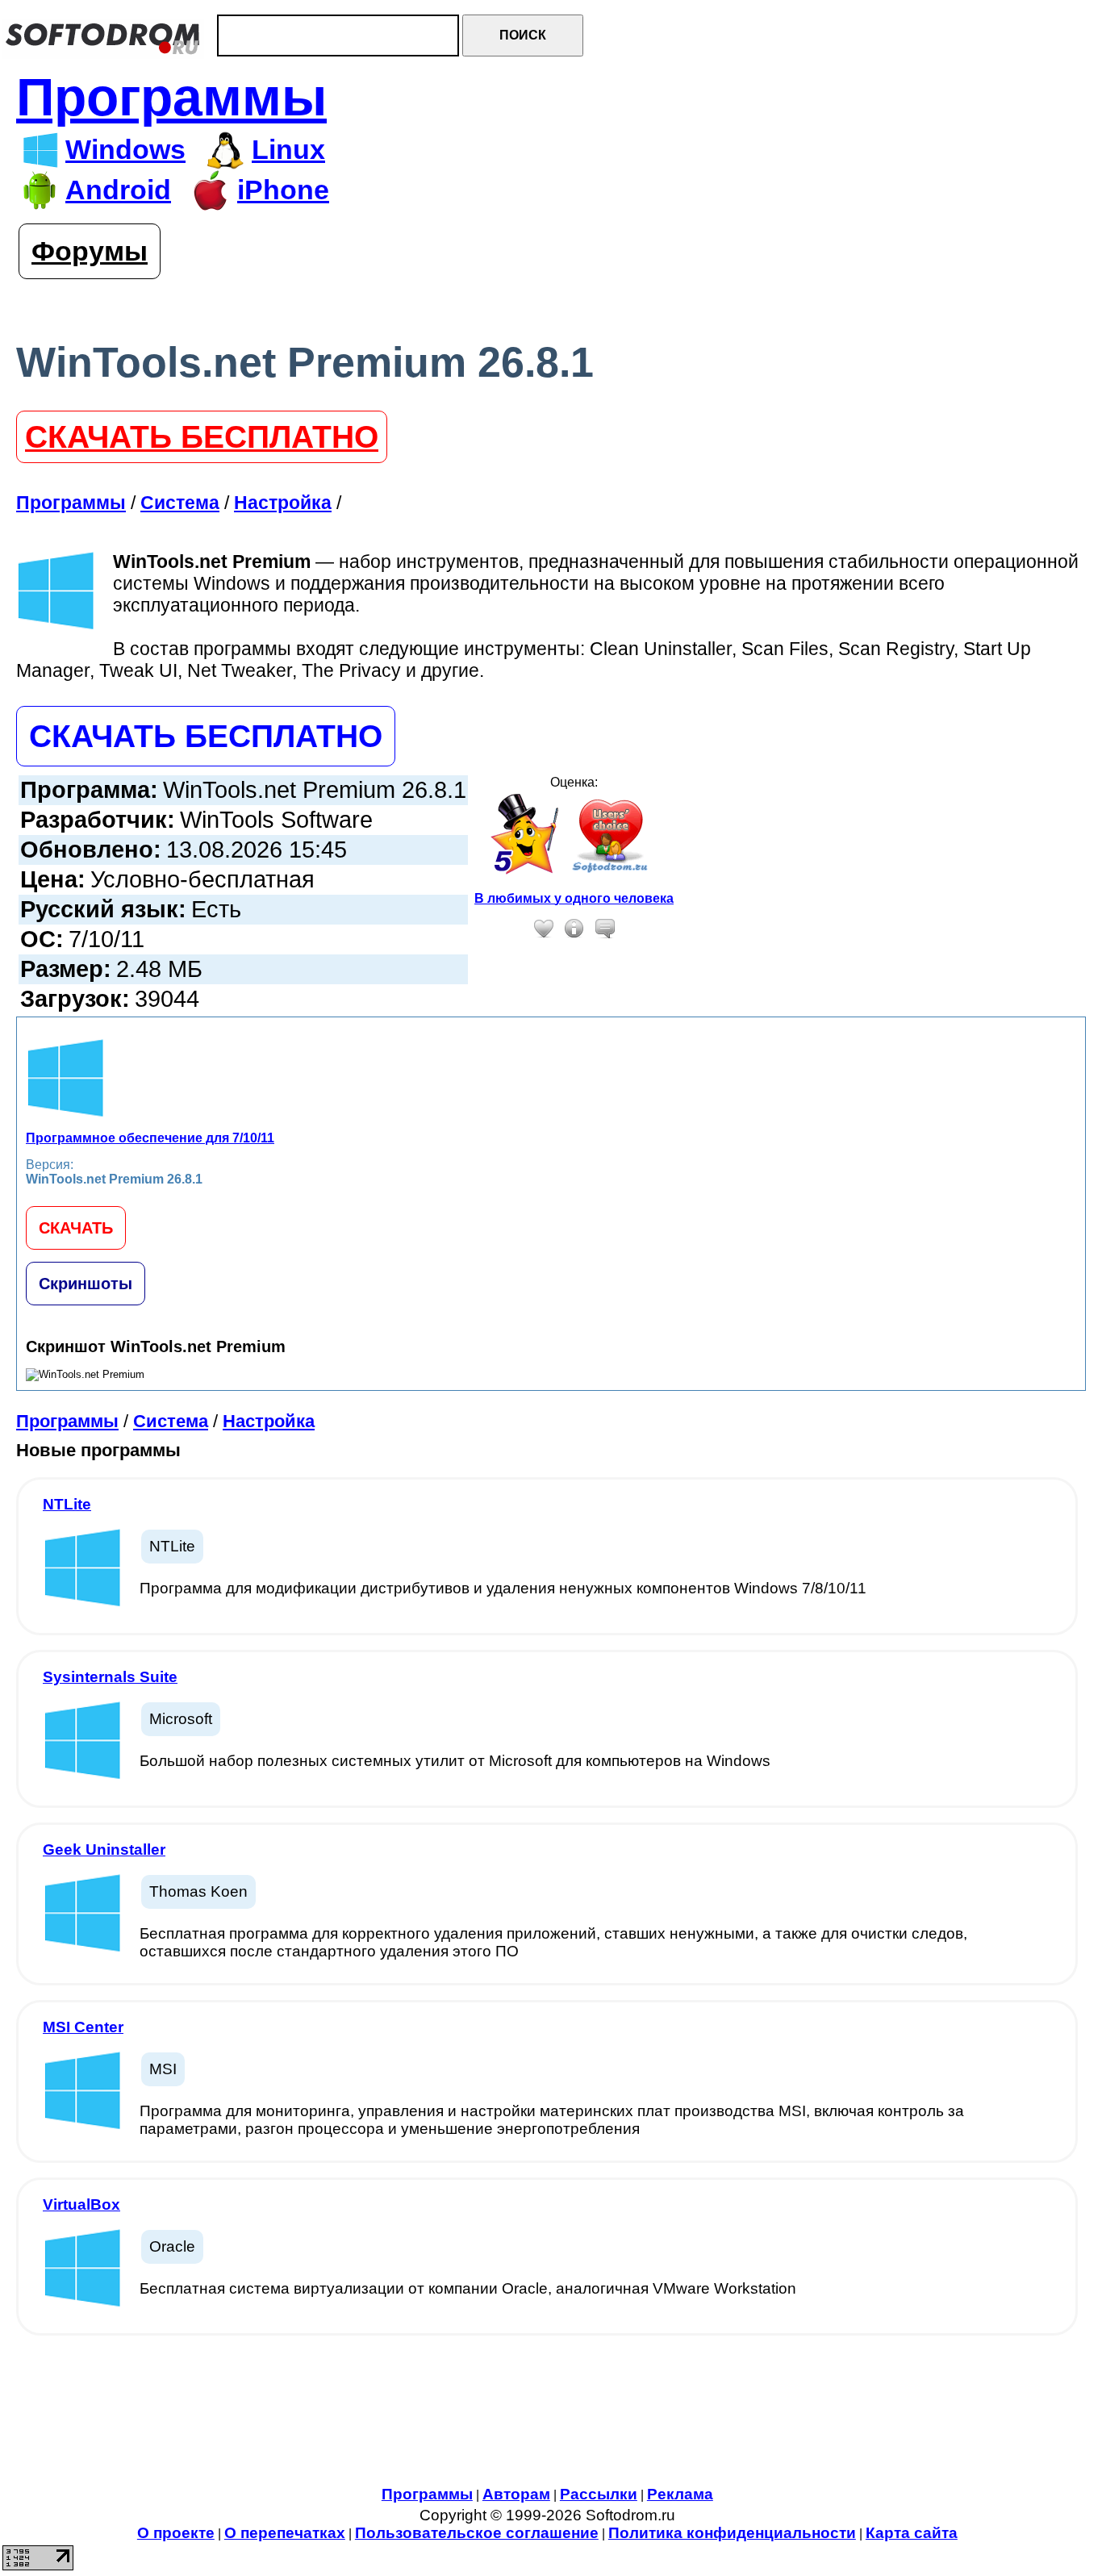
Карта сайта (912, 2533)
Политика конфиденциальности (732, 2533)
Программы (171, 97)
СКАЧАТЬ (76, 1228)
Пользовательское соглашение (477, 2533)
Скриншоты (86, 1284)
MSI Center (83, 2027)
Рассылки (599, 2494)
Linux (288, 150)
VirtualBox (81, 2204)
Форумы (90, 251)
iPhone (283, 190)
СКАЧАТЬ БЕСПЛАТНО (202, 437)
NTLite (67, 1504)
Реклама (680, 2494)
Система (171, 1421)
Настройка (269, 1421)
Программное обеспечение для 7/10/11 (150, 1138)
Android (118, 190)
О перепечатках (285, 2533)
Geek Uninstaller (104, 1850)
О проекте (176, 2533)
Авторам (516, 2494)
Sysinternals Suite (110, 1677)
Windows (125, 150)
